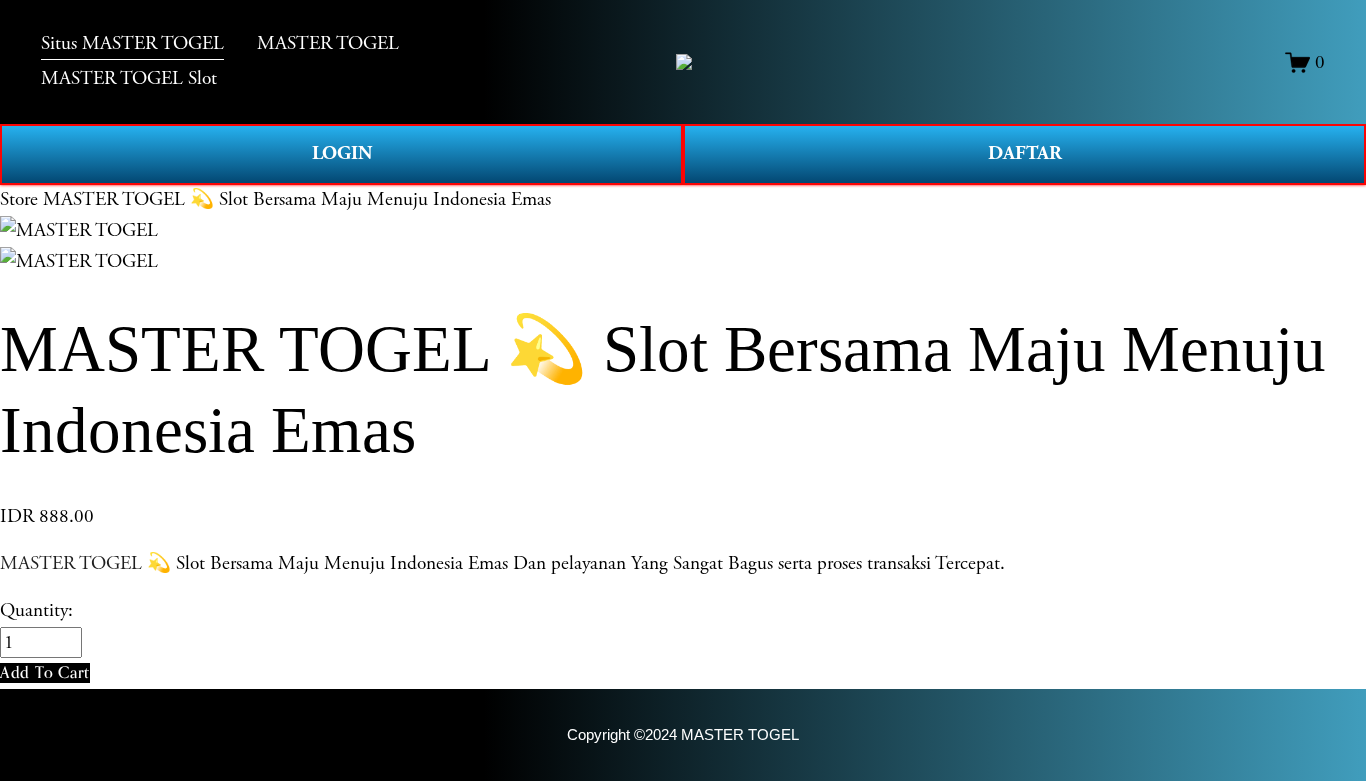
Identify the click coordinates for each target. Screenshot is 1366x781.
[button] (45, 672)
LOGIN (342, 153)
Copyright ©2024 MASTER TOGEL (683, 734)
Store (19, 199)
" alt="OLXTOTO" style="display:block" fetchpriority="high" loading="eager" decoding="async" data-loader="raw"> (684, 62)
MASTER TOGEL (71, 563)
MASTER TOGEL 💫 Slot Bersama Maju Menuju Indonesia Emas (297, 199)
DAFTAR (1025, 153)
